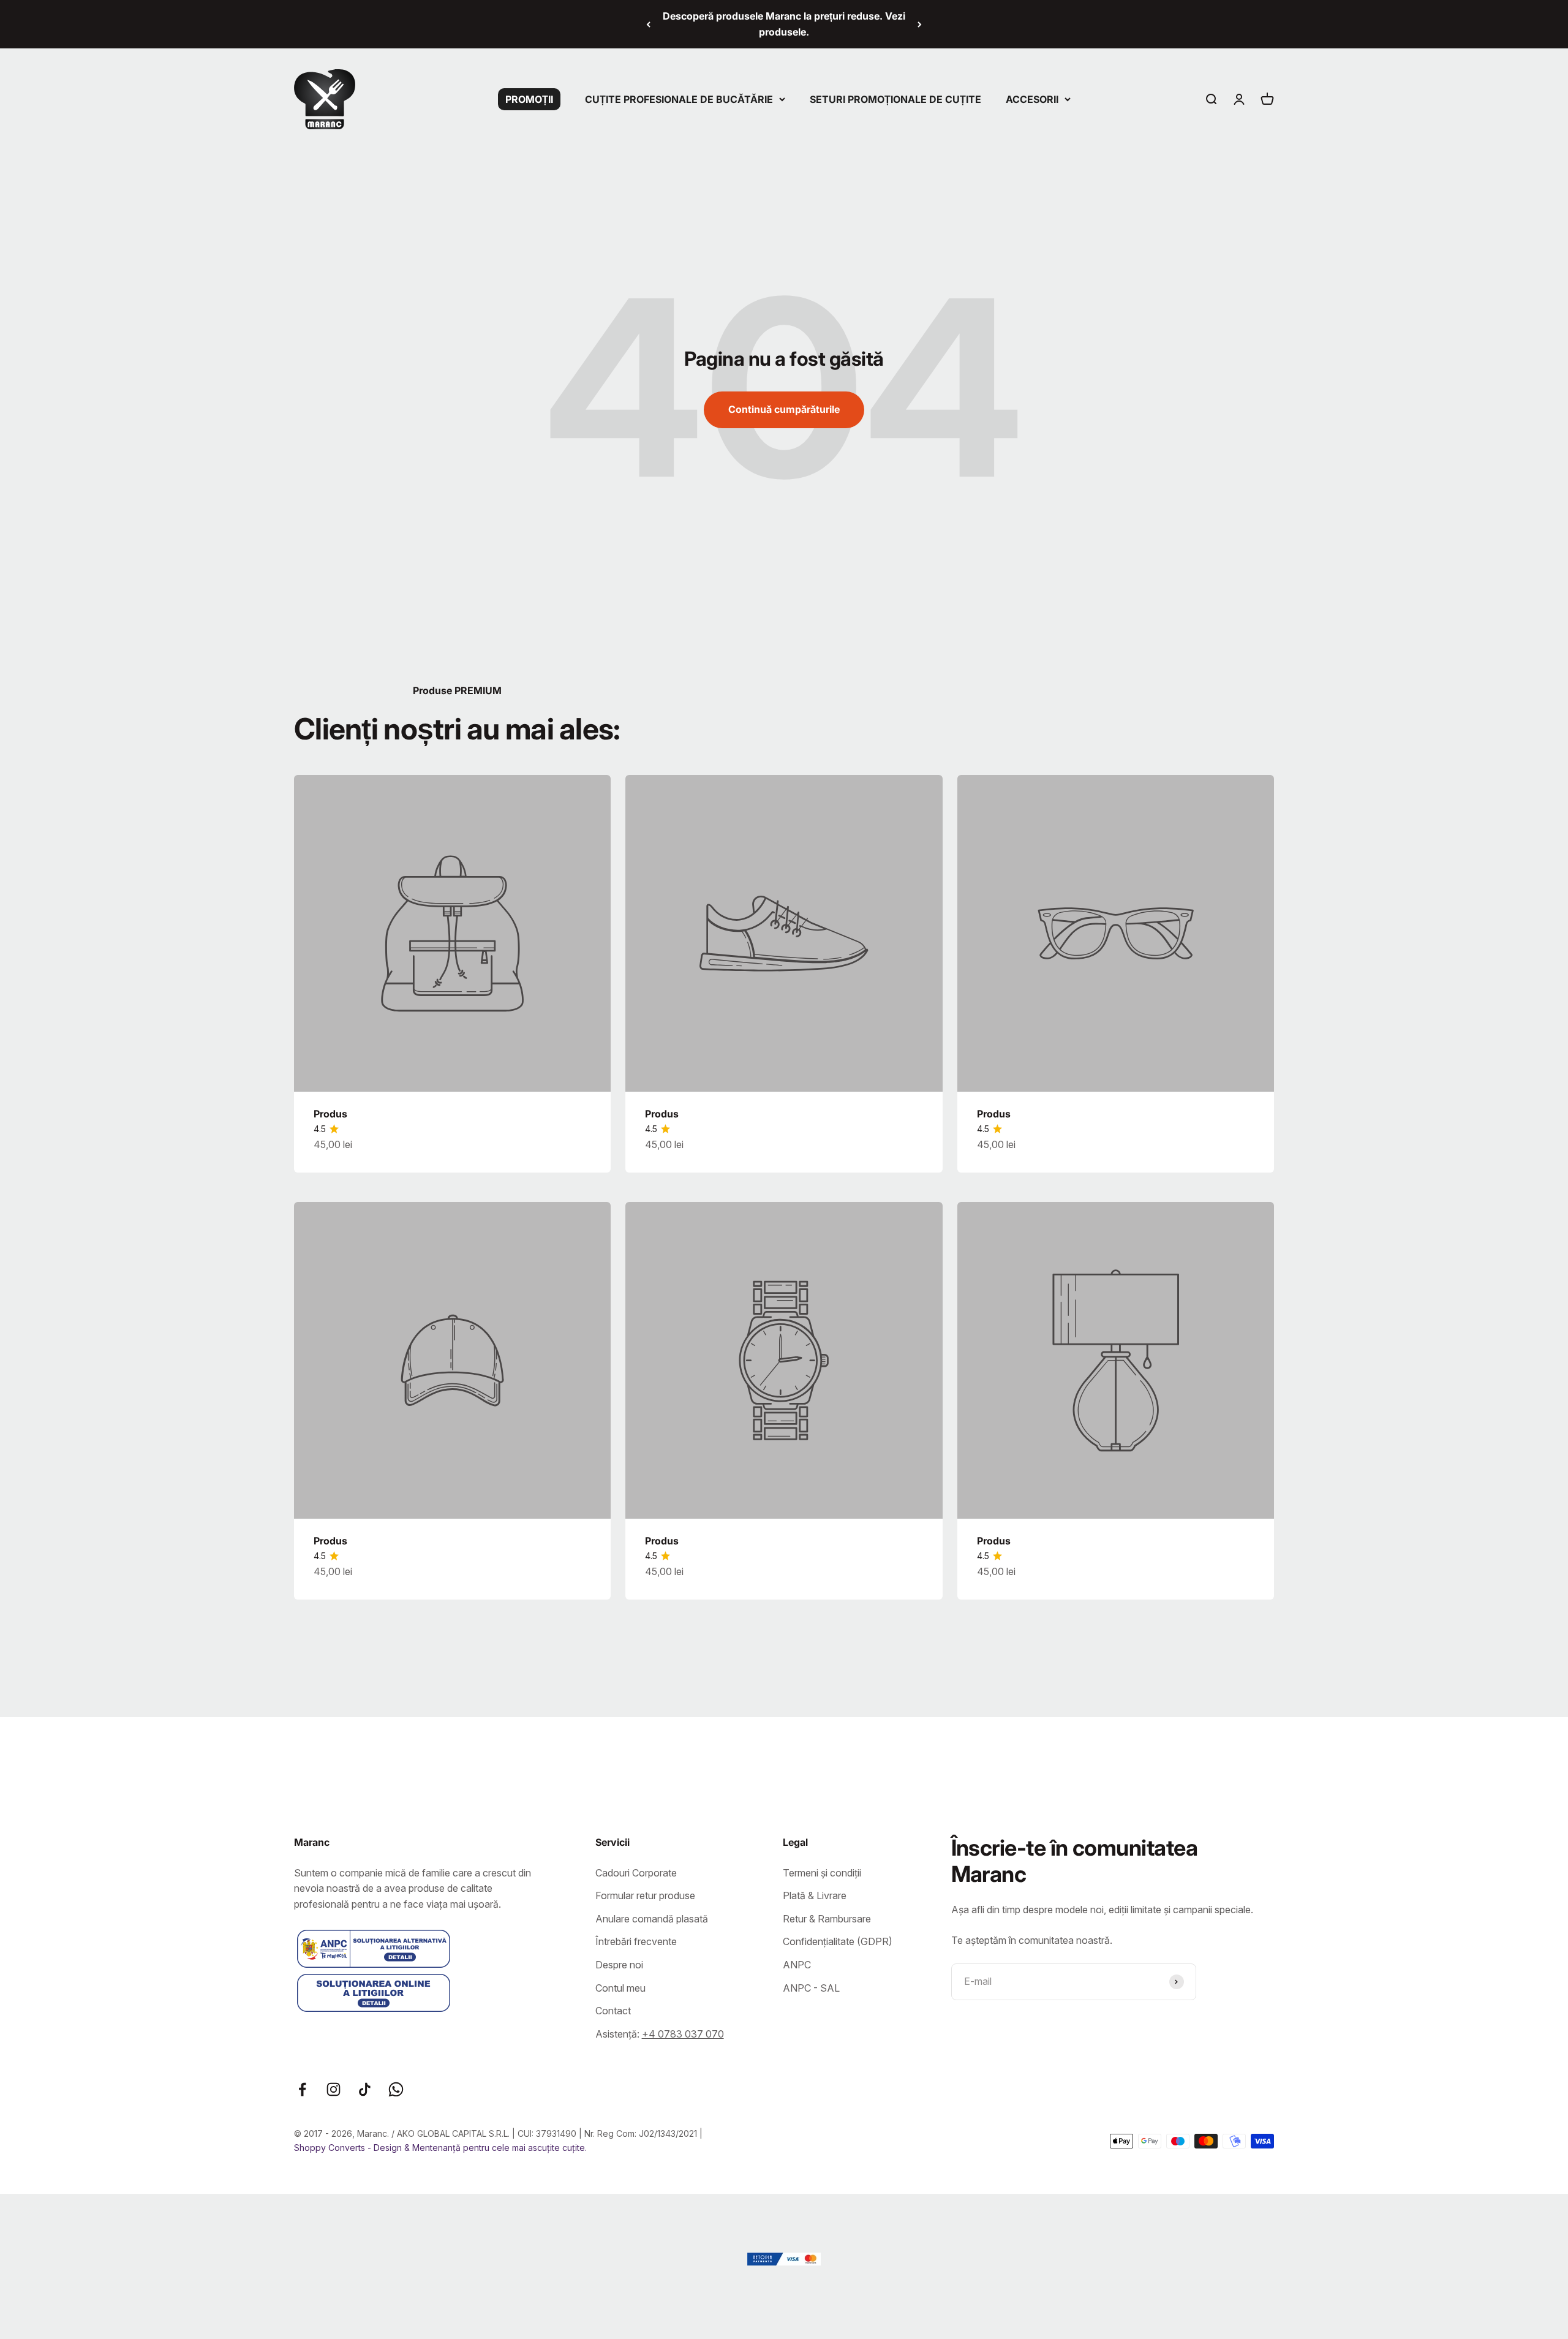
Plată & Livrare (815, 1895)
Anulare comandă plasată (652, 1919)
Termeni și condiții (822, 1873)
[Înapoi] (648, 24)
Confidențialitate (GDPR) (838, 1941)
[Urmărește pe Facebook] (302, 2089)
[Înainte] (920, 24)
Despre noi (619, 1965)
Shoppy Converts (331, 2148)
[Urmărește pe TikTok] (365, 2089)
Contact (613, 2011)
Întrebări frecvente (636, 1941)
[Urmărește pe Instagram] (334, 2089)
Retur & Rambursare (827, 1919)
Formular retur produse (645, 1895)
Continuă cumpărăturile (784, 409)
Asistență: (660, 2034)
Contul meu (620, 1988)
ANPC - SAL (811, 1988)
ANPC (797, 1965)
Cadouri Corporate (636, 1873)
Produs (330, 1114)
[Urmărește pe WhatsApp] (396, 2089)
